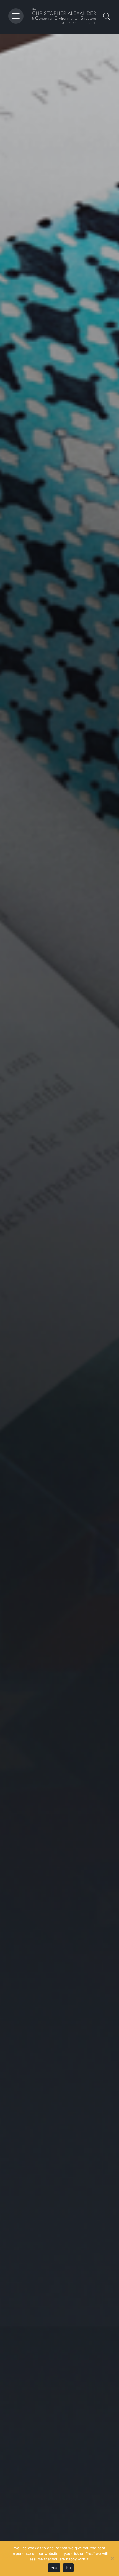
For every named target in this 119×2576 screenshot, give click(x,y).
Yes (54, 2568)
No (68, 2568)
